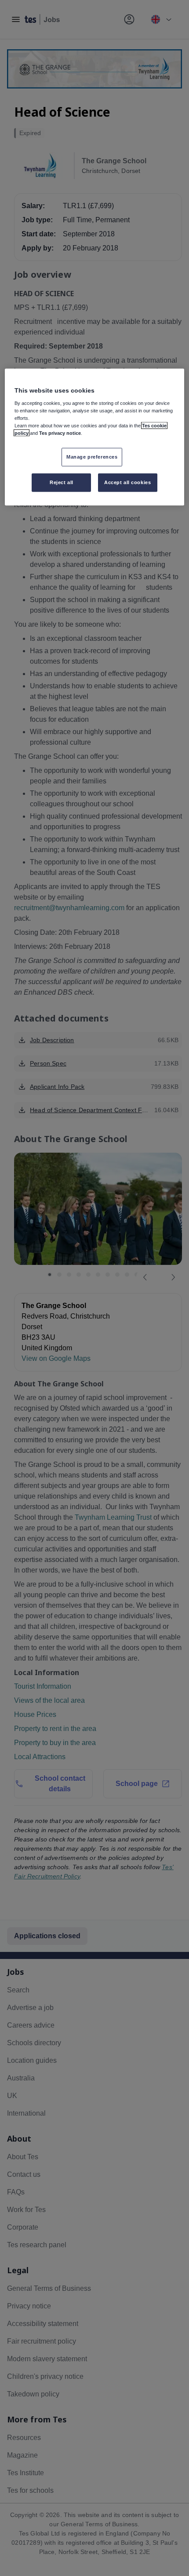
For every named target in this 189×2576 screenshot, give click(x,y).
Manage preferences (92, 456)
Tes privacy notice (60, 433)
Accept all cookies (127, 482)
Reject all (62, 482)
